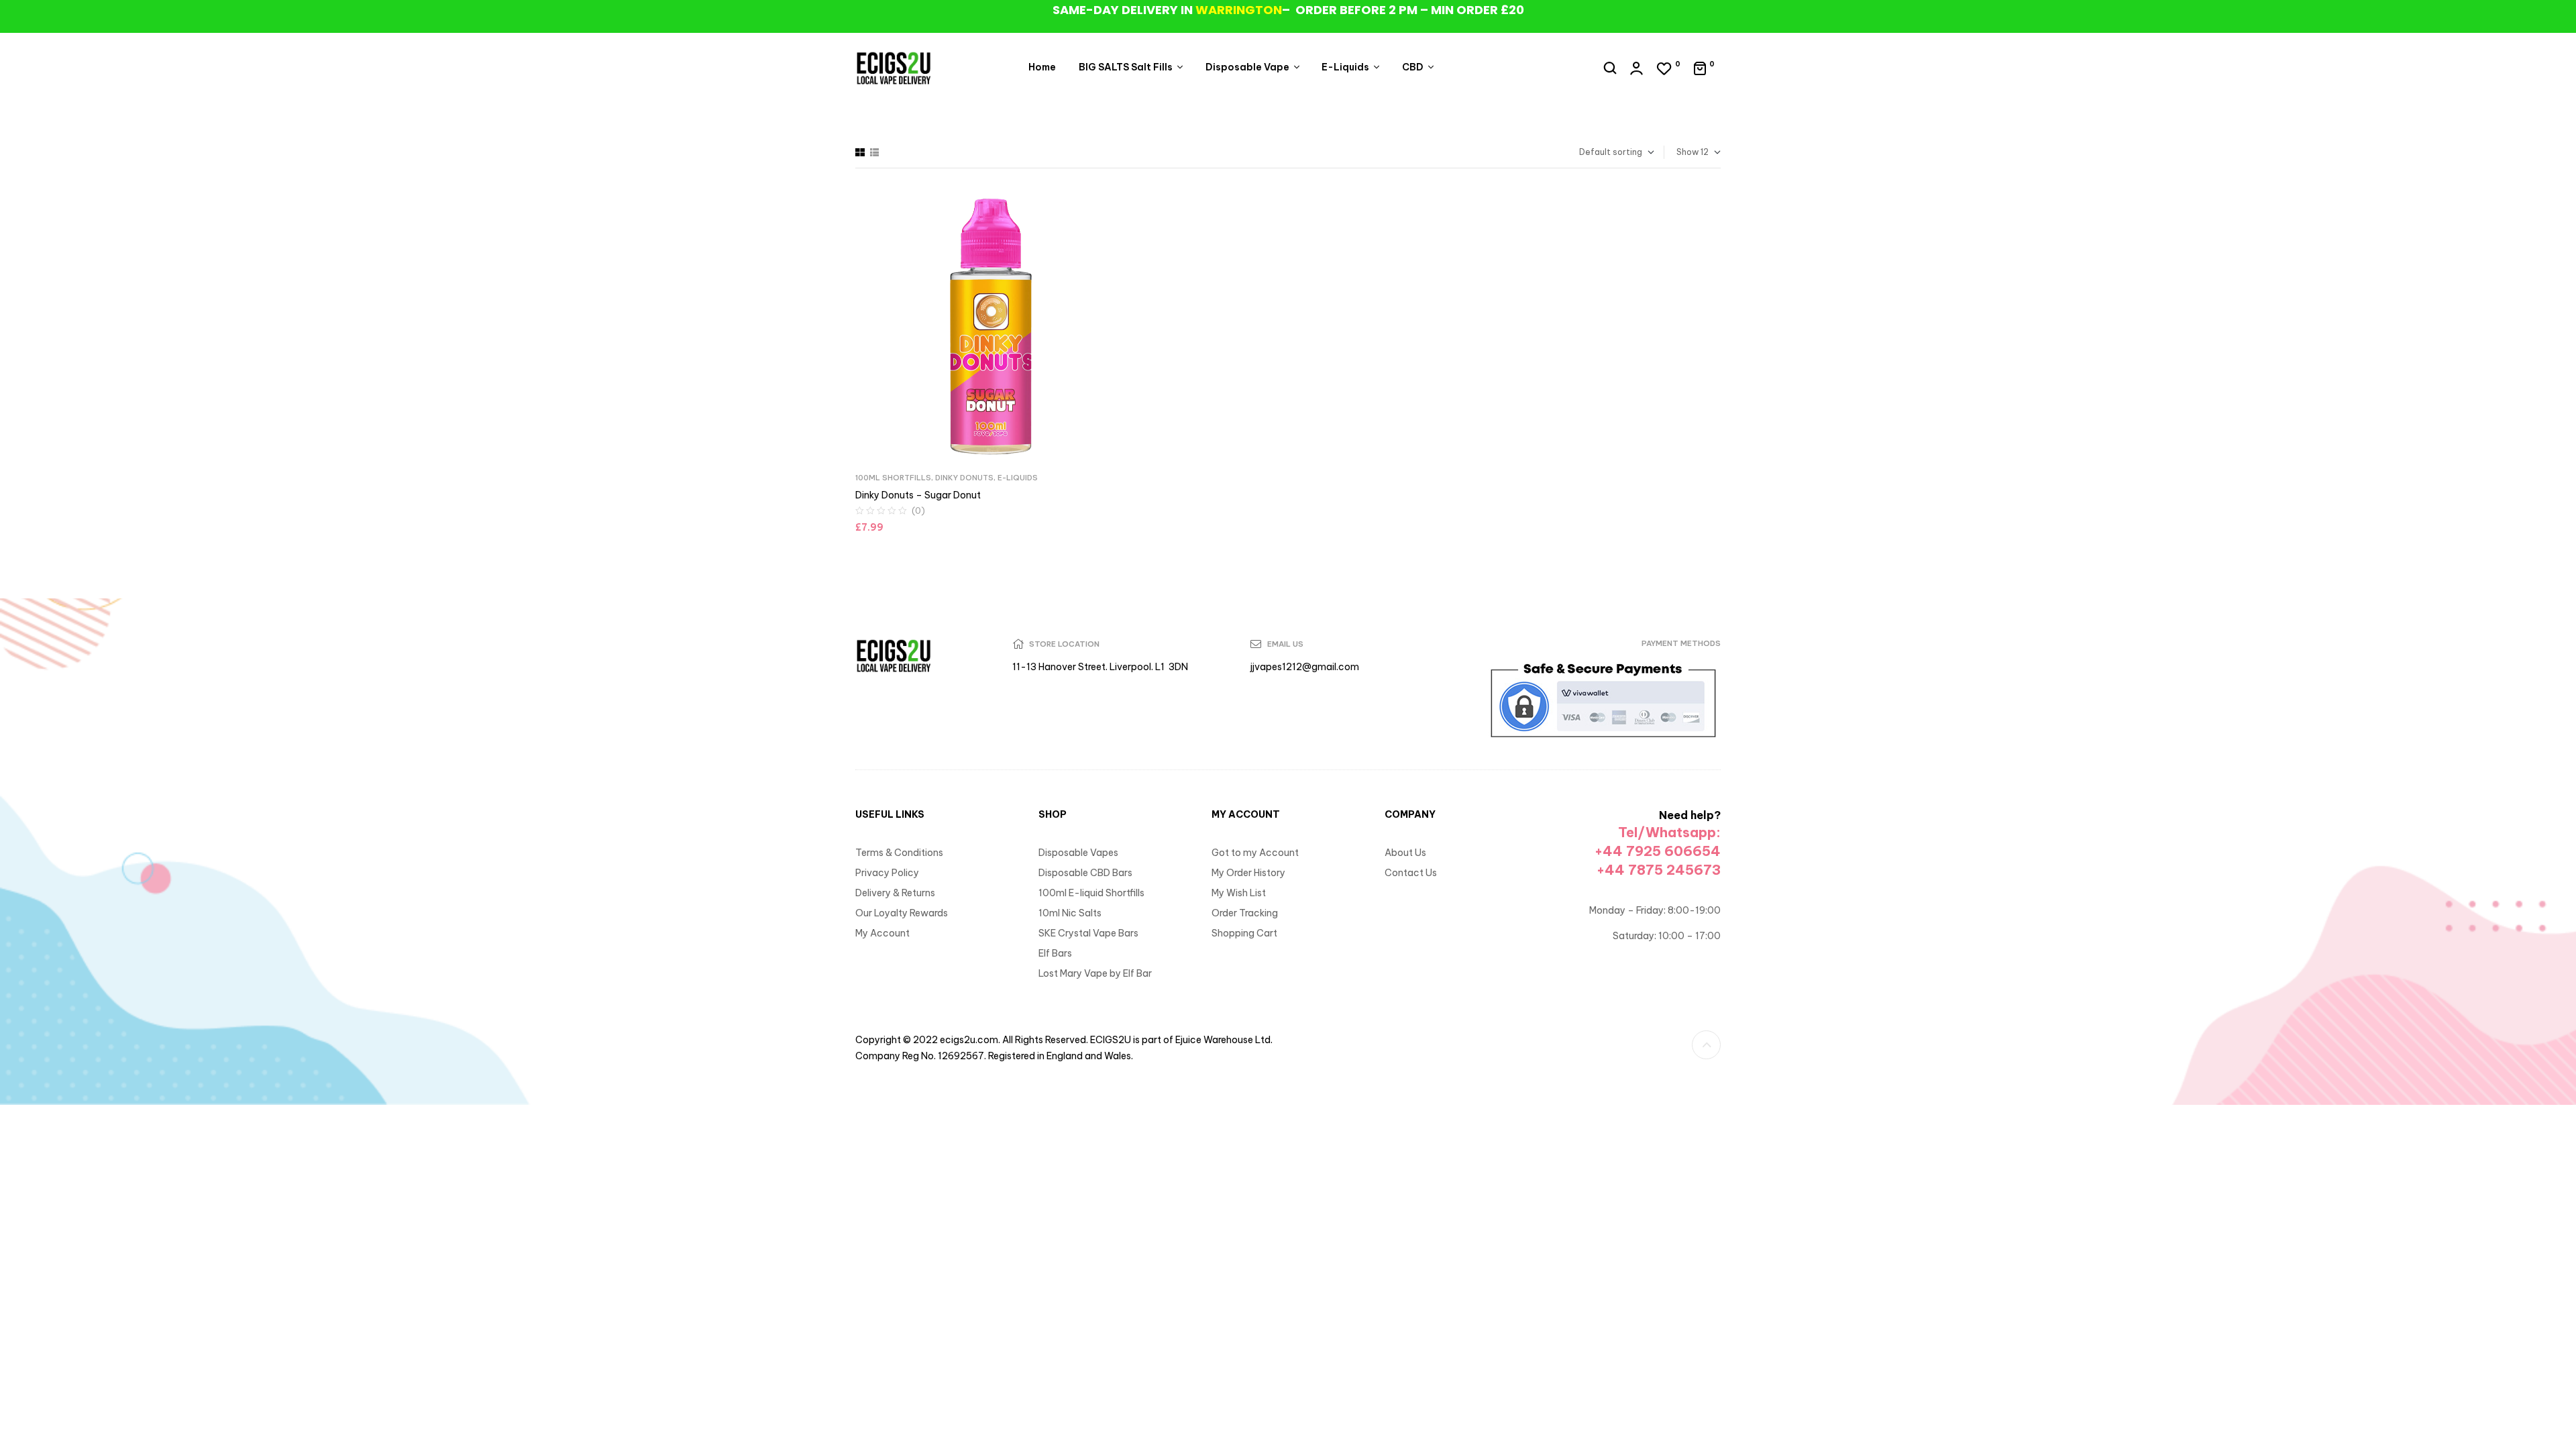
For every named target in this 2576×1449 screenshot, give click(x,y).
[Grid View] (860, 152)
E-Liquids (1018, 478)
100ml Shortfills (893, 478)
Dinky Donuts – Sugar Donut (918, 495)
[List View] (874, 152)
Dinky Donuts (964, 478)
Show (1687, 152)
